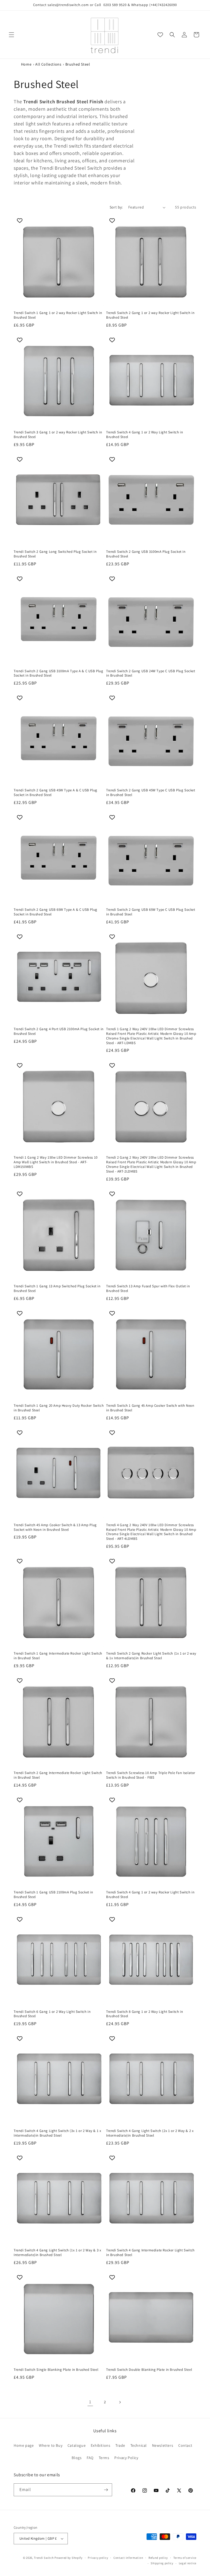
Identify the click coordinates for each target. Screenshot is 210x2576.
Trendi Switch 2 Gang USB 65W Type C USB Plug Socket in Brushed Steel (151, 912)
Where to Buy (51, 2445)
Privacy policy (98, 2558)
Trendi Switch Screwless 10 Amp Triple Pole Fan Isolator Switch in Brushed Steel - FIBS (151, 1775)
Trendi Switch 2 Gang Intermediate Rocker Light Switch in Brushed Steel (58, 1775)
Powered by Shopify (68, 2558)
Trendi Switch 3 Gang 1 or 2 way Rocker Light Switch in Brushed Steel (58, 435)
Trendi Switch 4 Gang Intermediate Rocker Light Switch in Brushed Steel (150, 2253)
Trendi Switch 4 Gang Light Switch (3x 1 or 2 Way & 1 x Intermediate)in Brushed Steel (57, 2133)
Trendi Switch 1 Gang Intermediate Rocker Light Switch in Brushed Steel (58, 1656)
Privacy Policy (126, 2458)
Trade (120, 2445)
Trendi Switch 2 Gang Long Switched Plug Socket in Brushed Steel (55, 554)
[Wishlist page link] (160, 35)
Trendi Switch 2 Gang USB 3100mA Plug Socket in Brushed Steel (146, 554)
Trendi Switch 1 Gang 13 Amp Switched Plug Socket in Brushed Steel (57, 1289)
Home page (24, 2445)
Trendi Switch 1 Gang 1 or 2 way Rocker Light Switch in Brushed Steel (58, 315)
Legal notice (188, 2563)
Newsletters (163, 2445)
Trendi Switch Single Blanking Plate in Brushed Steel (56, 2370)
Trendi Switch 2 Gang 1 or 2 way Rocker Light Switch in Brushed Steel (150, 315)
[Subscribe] (106, 2490)
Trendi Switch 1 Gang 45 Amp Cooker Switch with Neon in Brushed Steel (150, 1408)
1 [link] (90, 2402)
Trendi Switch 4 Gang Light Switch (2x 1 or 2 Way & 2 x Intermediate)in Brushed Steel (150, 2133)
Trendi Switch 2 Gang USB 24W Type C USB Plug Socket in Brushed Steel (151, 673)
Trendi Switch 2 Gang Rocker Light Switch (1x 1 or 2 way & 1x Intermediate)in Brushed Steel (151, 1656)
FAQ (90, 2458)
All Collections (48, 64)
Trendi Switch (44, 2558)
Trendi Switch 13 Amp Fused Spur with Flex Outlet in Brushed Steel (148, 1289)
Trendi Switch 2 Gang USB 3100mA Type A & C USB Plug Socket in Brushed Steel (59, 673)
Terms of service (185, 2558)
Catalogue (77, 2445)
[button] (11, 35)
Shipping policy (162, 2563)
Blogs (77, 2458)
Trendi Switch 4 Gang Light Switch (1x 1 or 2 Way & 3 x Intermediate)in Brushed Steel (57, 2253)
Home (26, 64)
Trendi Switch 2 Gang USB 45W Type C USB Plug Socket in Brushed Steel (151, 793)
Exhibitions (101, 2445)
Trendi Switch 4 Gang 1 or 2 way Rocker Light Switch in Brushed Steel (150, 1895)
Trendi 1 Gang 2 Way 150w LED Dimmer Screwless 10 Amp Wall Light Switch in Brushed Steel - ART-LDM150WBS (56, 1162)
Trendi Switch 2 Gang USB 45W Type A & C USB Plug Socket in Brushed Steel (56, 793)
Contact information (128, 2558)
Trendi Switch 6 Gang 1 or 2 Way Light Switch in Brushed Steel (52, 2014)
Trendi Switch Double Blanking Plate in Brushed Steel (149, 2370)
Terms (104, 2458)
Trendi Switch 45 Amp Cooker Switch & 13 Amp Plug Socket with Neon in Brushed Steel (55, 1527)
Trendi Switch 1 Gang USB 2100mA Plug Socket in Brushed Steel (53, 1895)
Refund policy (158, 2558)
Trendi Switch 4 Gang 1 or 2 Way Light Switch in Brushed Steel (145, 435)
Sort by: (116, 207)
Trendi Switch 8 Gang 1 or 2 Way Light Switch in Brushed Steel (145, 2014)
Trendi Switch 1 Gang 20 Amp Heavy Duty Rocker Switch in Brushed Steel (59, 1408)
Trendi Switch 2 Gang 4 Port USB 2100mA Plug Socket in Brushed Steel (59, 1031)
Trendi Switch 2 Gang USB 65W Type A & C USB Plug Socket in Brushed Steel (56, 912)
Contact (185, 2445)
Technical (139, 2445)
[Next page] (120, 2402)
